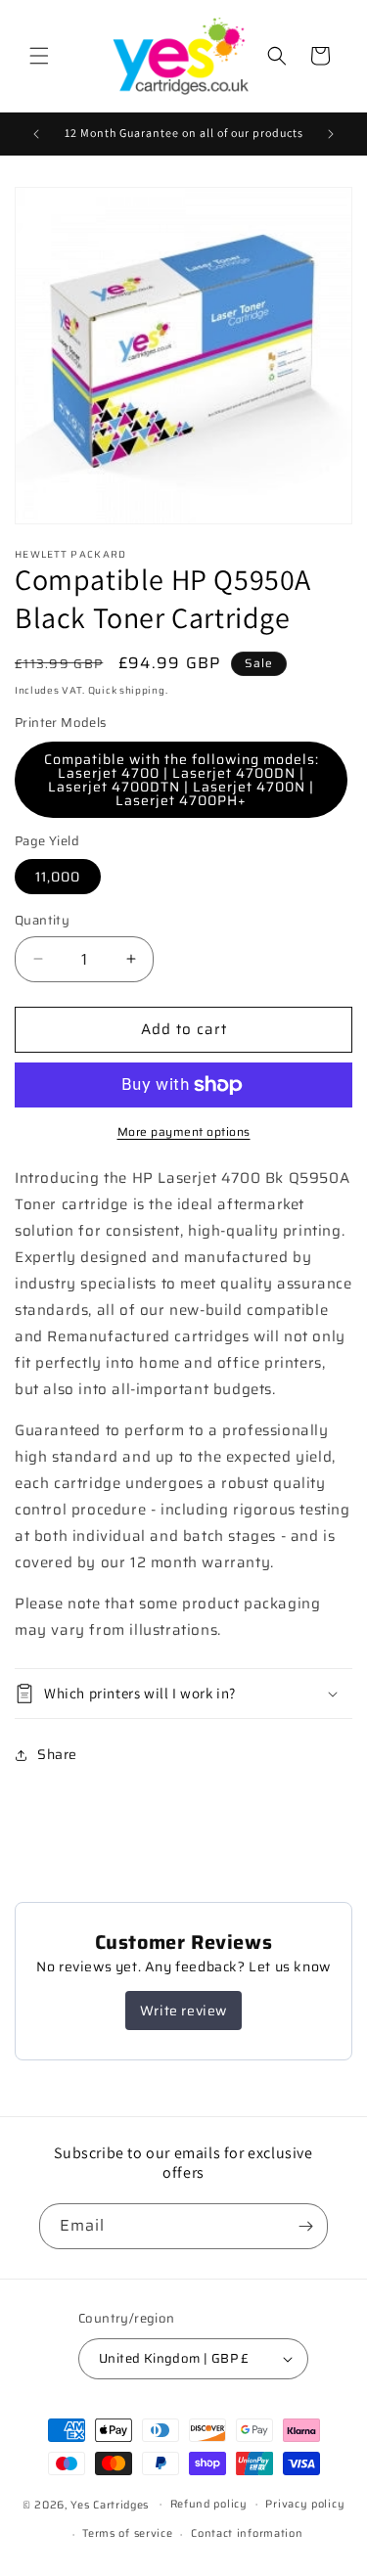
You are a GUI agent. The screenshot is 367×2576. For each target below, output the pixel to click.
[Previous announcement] (36, 134)
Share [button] (57, 1754)
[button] (39, 56)
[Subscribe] (305, 2226)
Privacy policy (305, 2504)
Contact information (247, 2533)
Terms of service (127, 2533)
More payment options (184, 1132)
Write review (183, 2011)
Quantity (42, 921)
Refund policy (209, 2504)
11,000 (58, 877)
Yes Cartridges (110, 2504)
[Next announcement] (331, 134)
